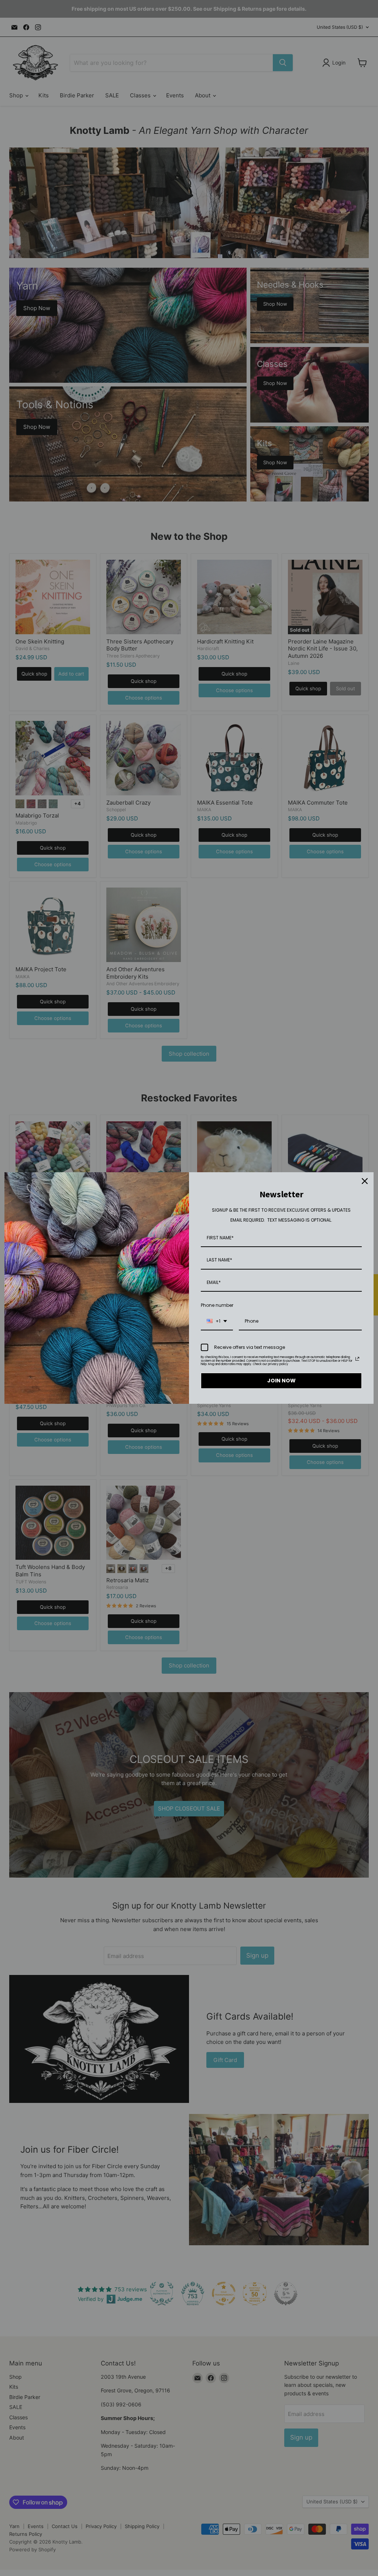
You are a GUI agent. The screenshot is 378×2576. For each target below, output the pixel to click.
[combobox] (217, 1322)
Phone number (217, 1305)
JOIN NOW (281, 1381)
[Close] (365, 1181)
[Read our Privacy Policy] (357, 1359)
